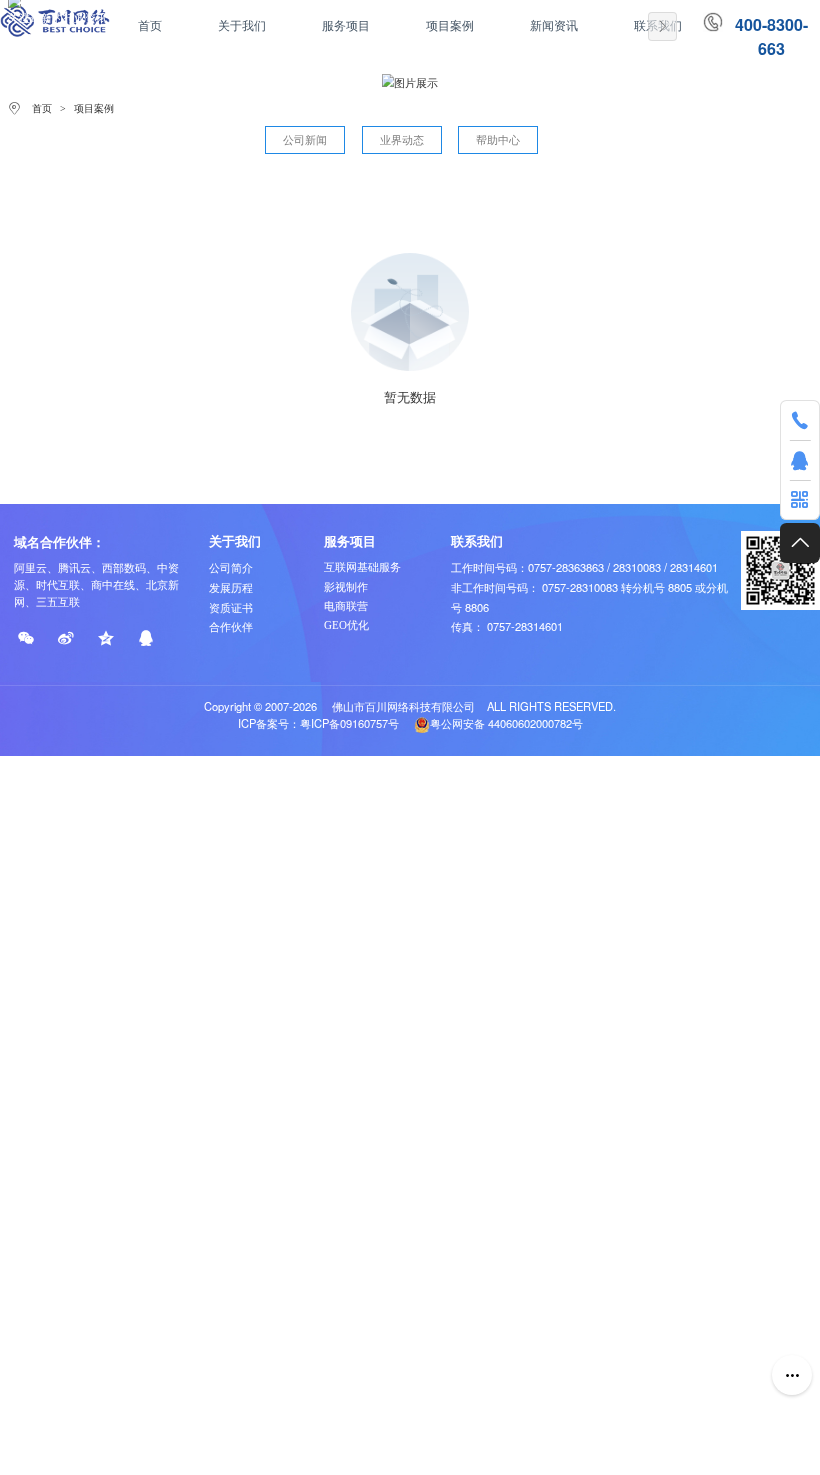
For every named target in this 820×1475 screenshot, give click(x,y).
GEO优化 (346, 625)
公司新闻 (305, 140)
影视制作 (346, 587)
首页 (42, 108)
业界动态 (402, 140)
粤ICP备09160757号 (349, 723)
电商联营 (346, 606)
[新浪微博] (66, 638)
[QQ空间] (105, 638)
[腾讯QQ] (145, 638)
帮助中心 (498, 140)
